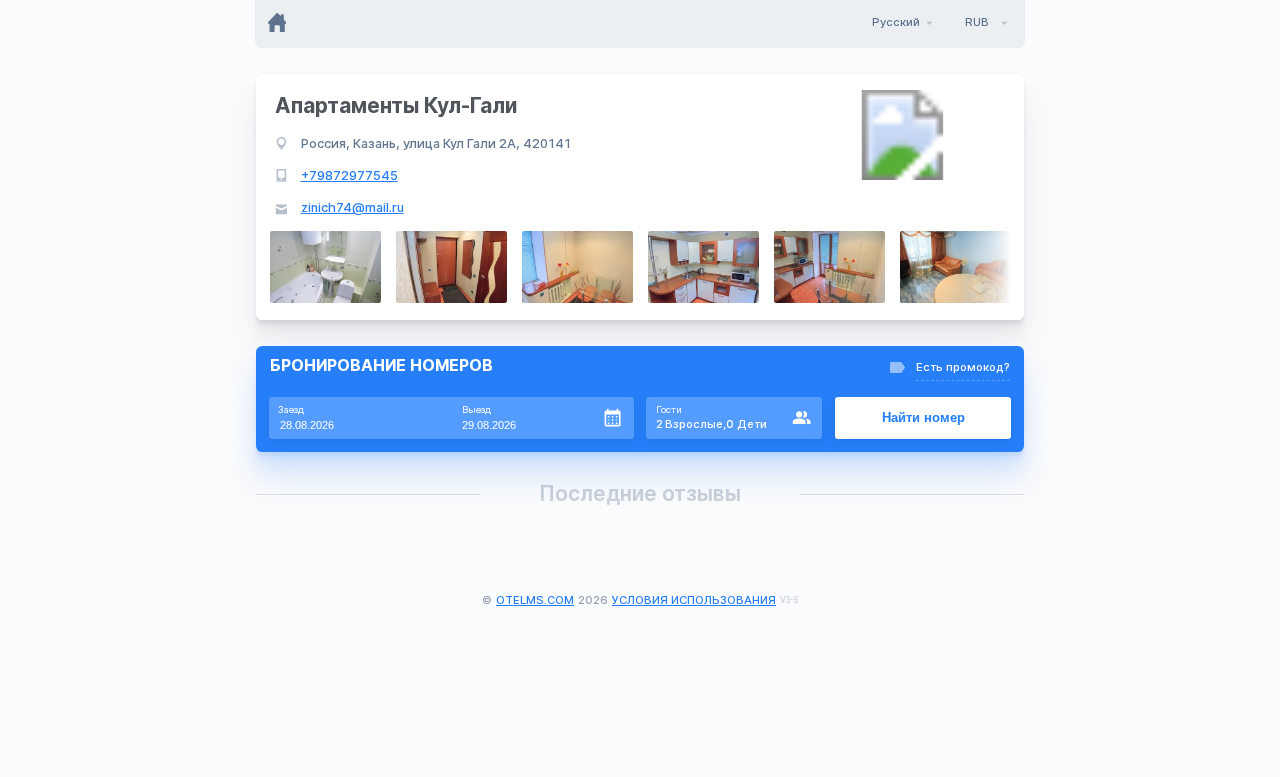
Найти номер (923, 417)
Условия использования (694, 600)
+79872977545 (349, 175)
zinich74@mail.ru (352, 207)
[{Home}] (279, 22)
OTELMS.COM (535, 600)
